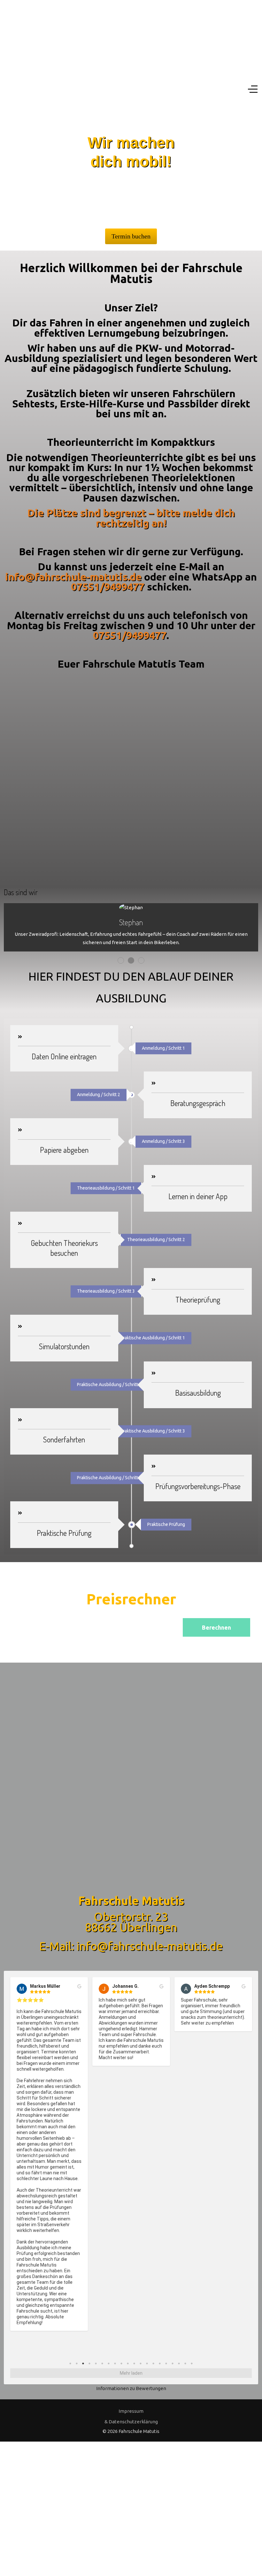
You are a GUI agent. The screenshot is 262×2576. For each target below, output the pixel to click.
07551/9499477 (108, 587)
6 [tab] (102, 2363)
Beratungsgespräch (198, 1103)
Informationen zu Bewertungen (131, 2388)
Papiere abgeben (64, 1150)
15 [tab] (160, 2363)
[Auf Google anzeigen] (79, 1986)
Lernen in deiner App (198, 1196)
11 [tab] (134, 2363)
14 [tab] (153, 2363)
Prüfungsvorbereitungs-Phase (198, 1486)
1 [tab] (70, 2363)
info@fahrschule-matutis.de (73, 577)
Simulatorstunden (64, 1346)
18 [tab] (179, 2363)
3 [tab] (83, 2363)
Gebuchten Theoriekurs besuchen (64, 1248)
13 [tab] (147, 2363)
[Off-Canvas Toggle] (253, 89)
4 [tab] (89, 2363)
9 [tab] (121, 2363)
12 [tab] (141, 2363)
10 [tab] (128, 2363)
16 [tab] (166, 2363)
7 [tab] (109, 2363)
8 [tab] (115, 2363)
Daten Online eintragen (64, 1056)
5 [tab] (96, 2363)
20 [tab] (192, 2363)
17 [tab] (173, 2363)
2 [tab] (77, 2363)
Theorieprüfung (198, 1300)
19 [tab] (185, 2363)
